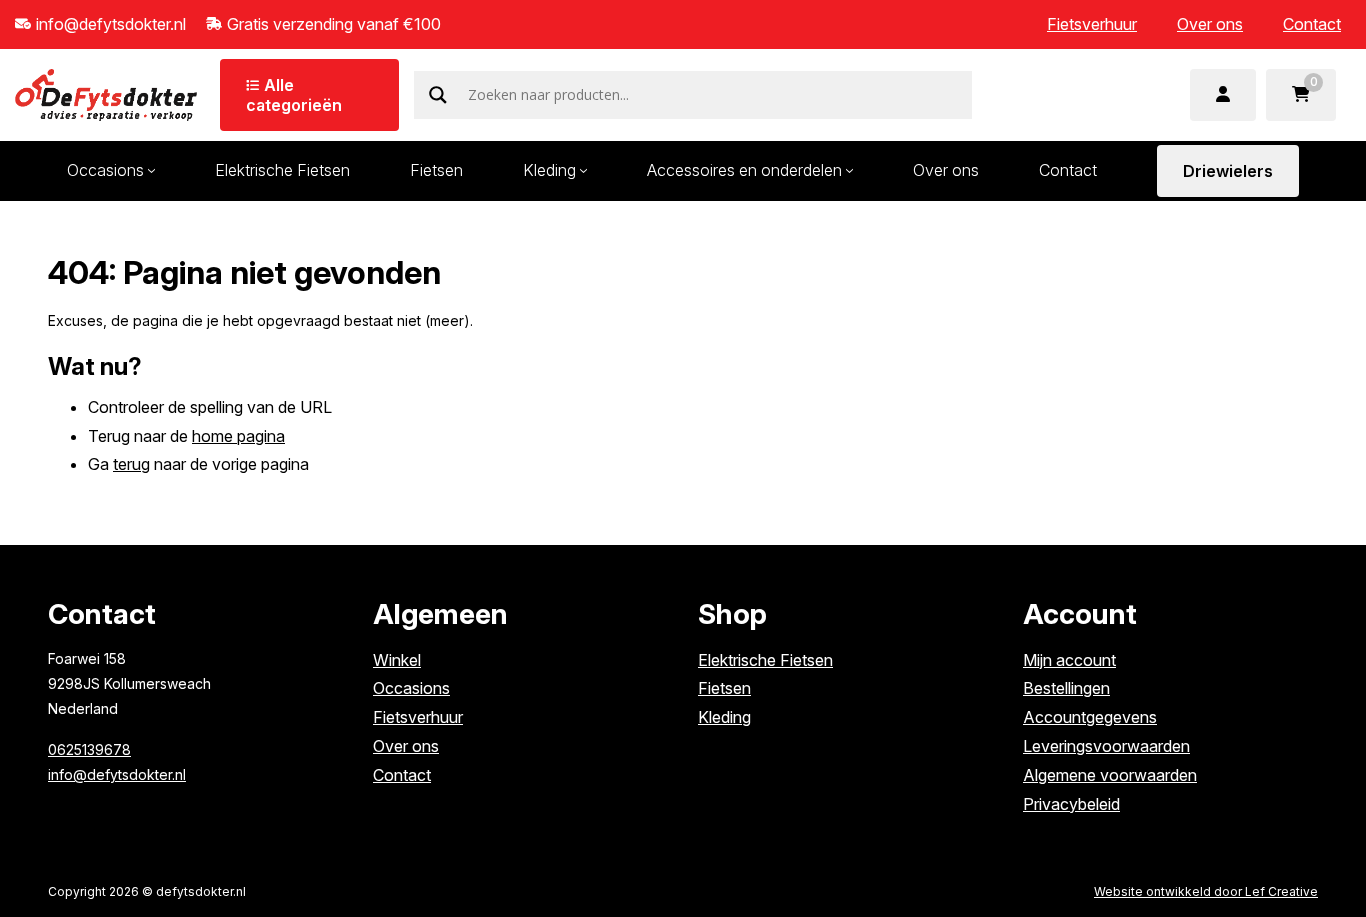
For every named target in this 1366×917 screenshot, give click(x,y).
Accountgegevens (1090, 717)
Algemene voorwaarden (1110, 775)
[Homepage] (106, 93)
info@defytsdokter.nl (117, 774)
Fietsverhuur (1092, 24)
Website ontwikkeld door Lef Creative (1206, 891)
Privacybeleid (1071, 804)
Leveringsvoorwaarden (1106, 746)
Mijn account (1069, 660)
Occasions (105, 170)
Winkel (397, 660)
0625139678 (89, 749)
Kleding (549, 170)
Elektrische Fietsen (282, 170)
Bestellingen (1066, 688)
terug (131, 464)
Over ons (1210, 24)
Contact (1312, 24)
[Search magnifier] (438, 95)
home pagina (238, 436)
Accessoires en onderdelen (744, 170)
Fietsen (436, 170)
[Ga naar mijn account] (1223, 95)
